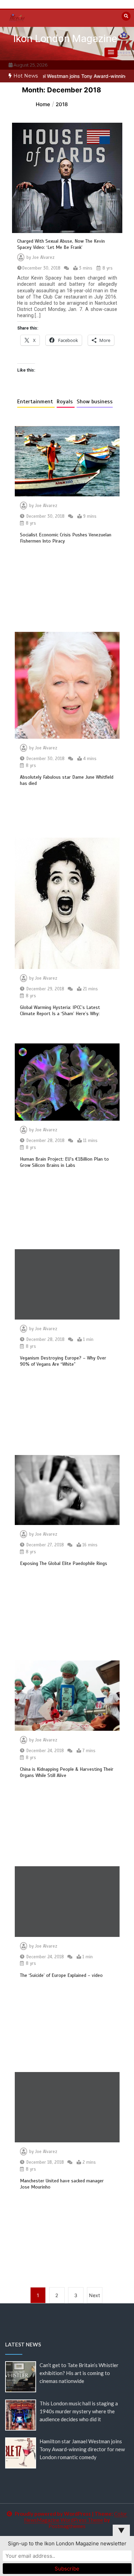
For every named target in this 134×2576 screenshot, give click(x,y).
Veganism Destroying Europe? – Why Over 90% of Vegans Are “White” (63, 1361)
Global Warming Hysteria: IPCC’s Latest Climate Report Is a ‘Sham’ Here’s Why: (60, 1011)
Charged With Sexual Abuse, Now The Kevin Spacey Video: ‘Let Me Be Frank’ (61, 244)
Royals (66, 402)
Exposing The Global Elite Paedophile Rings (64, 1563)
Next (94, 2295)
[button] (111, 52)
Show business (95, 402)
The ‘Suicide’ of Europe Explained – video (61, 1975)
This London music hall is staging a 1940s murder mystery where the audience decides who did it (79, 2411)
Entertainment (36, 402)
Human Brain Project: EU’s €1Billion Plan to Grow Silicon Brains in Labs (64, 1162)
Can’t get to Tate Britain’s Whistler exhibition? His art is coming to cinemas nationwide (79, 2373)
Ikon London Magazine (65, 38)
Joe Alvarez (43, 257)
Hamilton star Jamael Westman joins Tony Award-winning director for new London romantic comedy (82, 2449)
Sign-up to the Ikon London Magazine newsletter (67, 2543)
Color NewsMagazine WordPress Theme (76, 2517)
